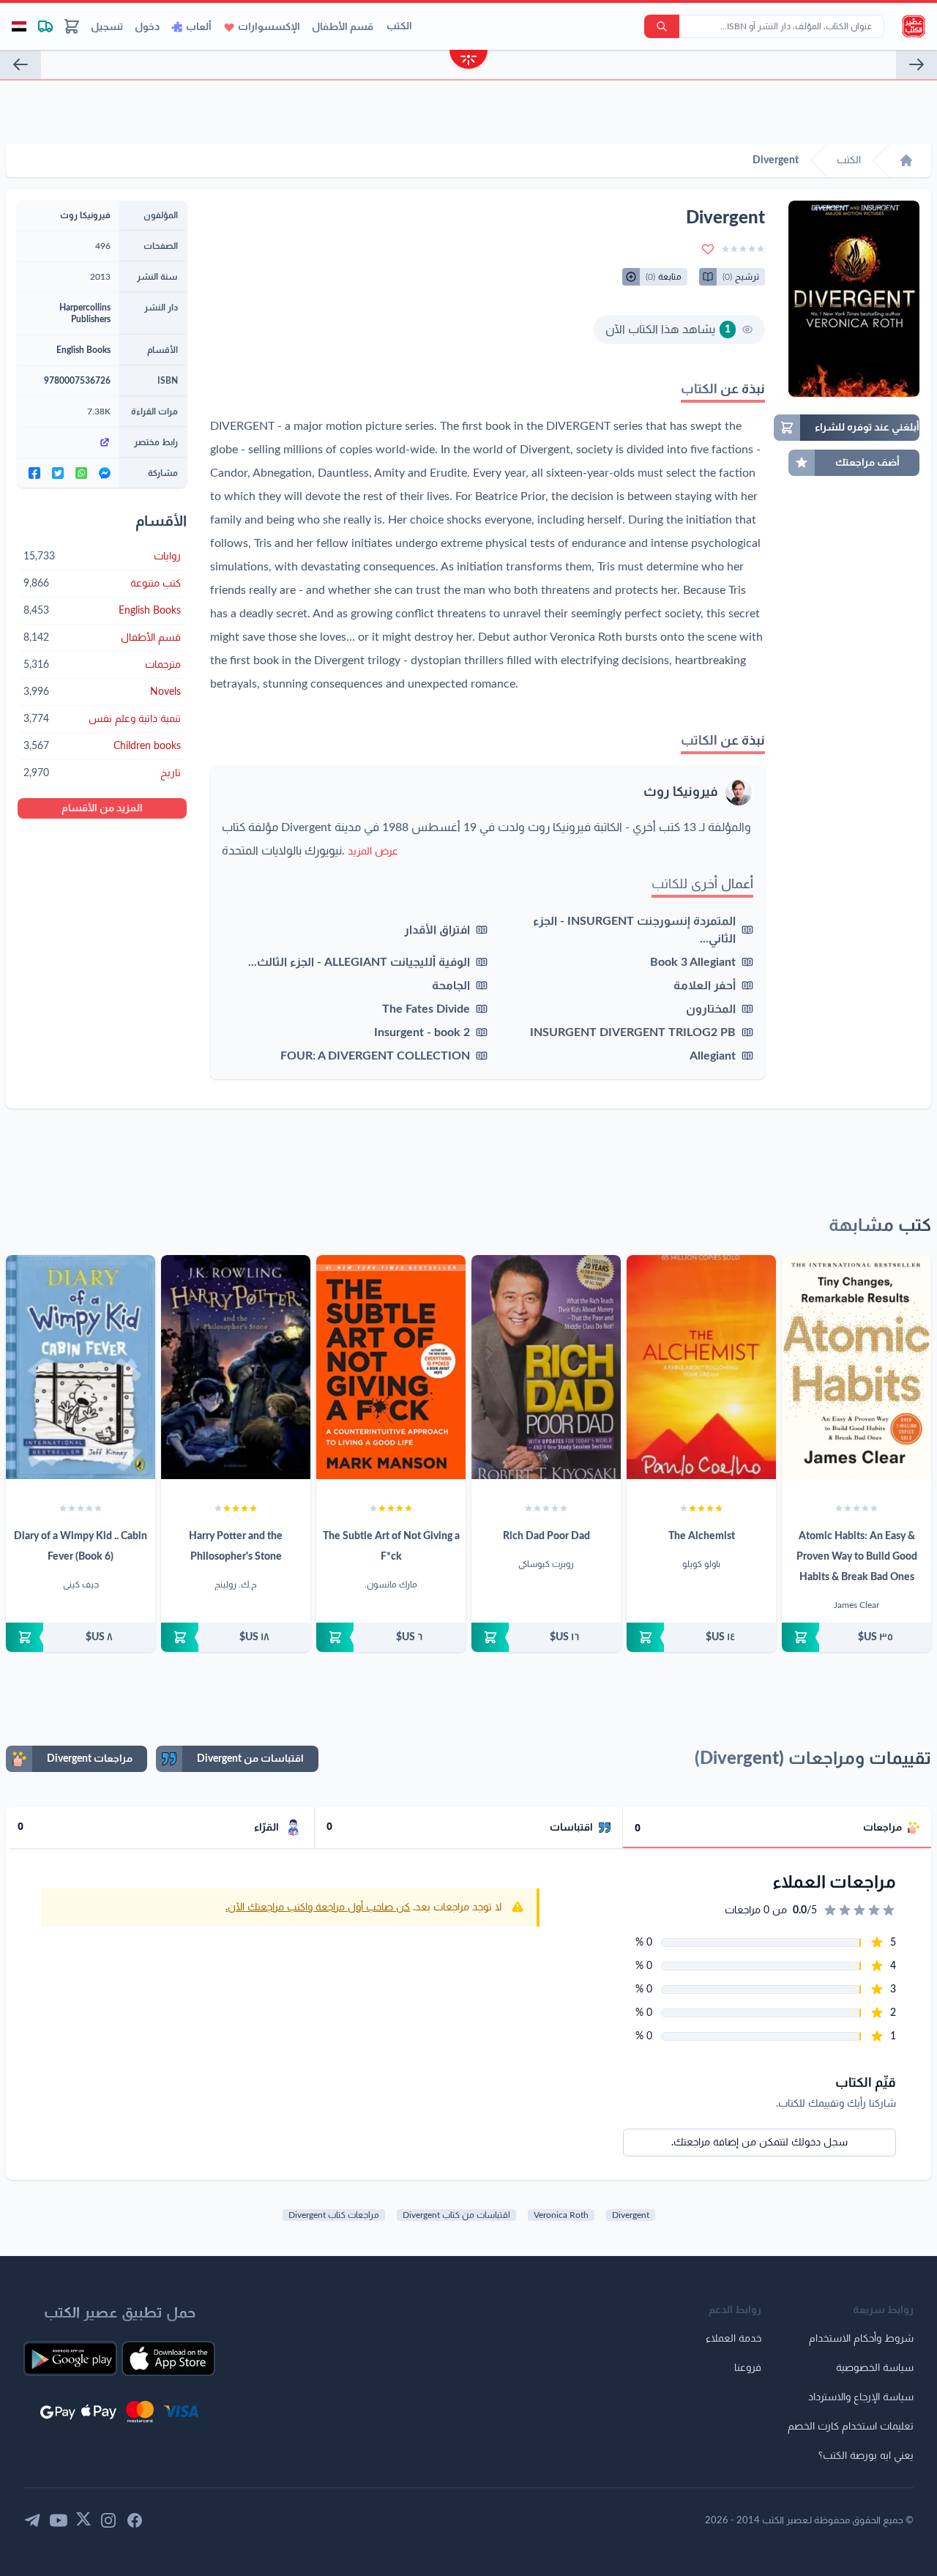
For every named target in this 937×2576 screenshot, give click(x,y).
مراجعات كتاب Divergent (334, 2215)
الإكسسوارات (269, 27)
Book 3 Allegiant (693, 962)
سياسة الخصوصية (875, 2368)
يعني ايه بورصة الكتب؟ (866, 2456)
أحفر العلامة (705, 986)
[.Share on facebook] (34, 473)
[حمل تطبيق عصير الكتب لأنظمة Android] (70, 2359)
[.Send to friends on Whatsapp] (81, 473)
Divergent (631, 2215)
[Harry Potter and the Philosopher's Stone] (236, 1367)
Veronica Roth (561, 2215)
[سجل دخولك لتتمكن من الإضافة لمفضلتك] (708, 249)
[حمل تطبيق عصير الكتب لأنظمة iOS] (168, 2359)
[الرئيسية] (906, 160)
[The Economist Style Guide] (917, 64)
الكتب (399, 26)
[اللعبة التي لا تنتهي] (20, 64)
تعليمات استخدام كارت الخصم (851, 2427)
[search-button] (662, 26)
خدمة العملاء (733, 2339)
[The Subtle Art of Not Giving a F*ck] (391, 1367)
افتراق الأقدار (437, 930)
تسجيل (107, 27)
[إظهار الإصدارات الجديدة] (468, 61)
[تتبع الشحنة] (45, 26)
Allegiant (713, 1056)
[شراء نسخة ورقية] (856, 1637)
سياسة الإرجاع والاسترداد (861, 2397)
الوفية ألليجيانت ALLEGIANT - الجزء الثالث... (359, 962)
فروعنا (748, 2368)
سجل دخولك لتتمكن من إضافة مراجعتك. (759, 2143)
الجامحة (451, 986)
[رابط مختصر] (68, 442)
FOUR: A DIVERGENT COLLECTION (375, 1056)
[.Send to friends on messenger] (105, 473)
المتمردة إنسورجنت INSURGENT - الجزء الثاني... (634, 930)
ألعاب (199, 27)
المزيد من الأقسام (102, 808)
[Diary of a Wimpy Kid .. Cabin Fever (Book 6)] (81, 1367)
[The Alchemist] (701, 1367)
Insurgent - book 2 (422, 1032)
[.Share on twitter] (58, 473)
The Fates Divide (426, 1009)
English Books (83, 350)
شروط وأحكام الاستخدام (861, 2339)
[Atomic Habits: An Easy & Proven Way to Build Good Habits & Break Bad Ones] (856, 1367)
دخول (147, 27)
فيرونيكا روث (681, 792)
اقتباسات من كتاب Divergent (456, 2215)
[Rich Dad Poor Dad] (546, 1367)
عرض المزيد (373, 852)
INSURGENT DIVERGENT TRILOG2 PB (633, 1032)
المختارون (711, 1009)
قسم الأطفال (343, 27)
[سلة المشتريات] (72, 26)
